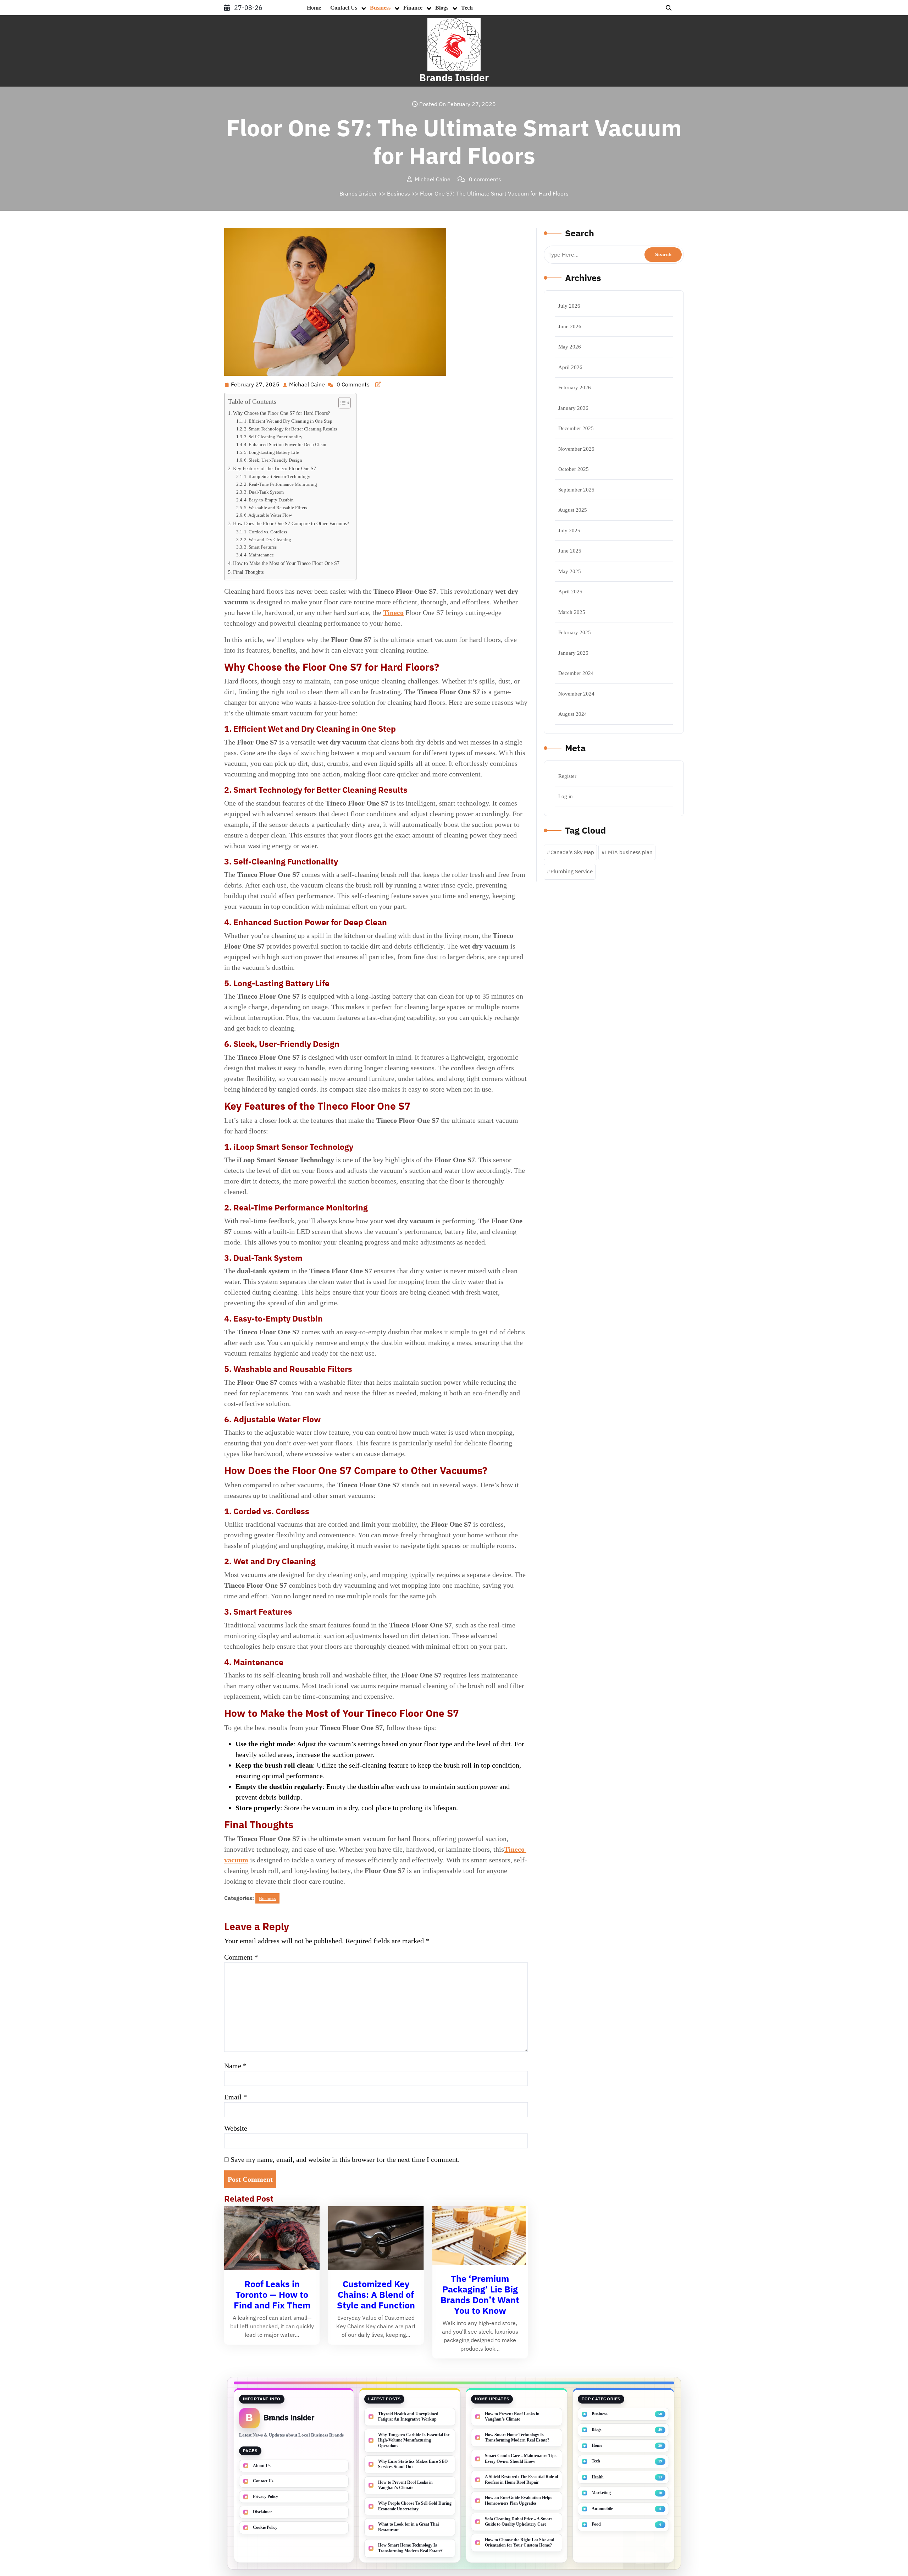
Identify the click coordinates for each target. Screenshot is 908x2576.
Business (380, 8)
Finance (413, 8)
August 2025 (573, 510)
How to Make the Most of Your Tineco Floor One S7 (286, 563)
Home (314, 8)
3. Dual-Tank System (264, 492)
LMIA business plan (629, 852)
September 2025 (576, 490)
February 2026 (575, 388)
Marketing (601, 2493)
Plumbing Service (572, 871)
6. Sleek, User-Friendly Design (273, 460)
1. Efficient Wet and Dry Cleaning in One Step (288, 421)
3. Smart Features (260, 547)
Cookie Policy (265, 2527)
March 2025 (572, 612)
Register (567, 776)
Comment (241, 1957)
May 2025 (570, 571)
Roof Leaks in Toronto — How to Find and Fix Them (272, 2294)
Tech (467, 8)
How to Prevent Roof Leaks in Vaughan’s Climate (405, 2485)
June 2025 (570, 551)
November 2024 (576, 694)
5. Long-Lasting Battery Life (272, 452)
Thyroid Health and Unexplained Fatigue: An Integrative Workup (408, 2417)
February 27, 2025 (256, 385)
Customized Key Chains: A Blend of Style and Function (376, 2294)
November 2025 (576, 449)
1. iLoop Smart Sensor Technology (277, 476)
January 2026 (573, 408)
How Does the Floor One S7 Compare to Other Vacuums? (291, 523)
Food (596, 2524)
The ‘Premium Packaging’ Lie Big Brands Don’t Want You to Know (480, 2294)
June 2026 (570, 326)
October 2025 (574, 469)
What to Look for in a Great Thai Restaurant (408, 2527)
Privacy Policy (265, 2497)
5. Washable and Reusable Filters (276, 508)
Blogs (442, 8)
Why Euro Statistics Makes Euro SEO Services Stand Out (413, 2464)
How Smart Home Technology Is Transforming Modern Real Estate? (410, 2548)
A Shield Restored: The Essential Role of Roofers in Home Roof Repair (522, 2479)
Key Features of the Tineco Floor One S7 (275, 468)
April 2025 (570, 592)
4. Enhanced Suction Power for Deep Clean (285, 444)
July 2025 (569, 531)
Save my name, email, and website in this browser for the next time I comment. (345, 2159)
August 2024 (573, 714)
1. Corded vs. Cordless (265, 532)
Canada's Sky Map (572, 852)
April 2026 (570, 367)
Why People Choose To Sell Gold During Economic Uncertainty (415, 2506)
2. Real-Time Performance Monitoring (281, 484)
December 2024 (576, 673)
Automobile (602, 2509)
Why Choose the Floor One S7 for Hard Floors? (281, 413)
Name (235, 2066)
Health (598, 2477)
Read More (269, 2239)
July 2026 (569, 306)
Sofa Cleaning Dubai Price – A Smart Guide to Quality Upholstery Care (518, 2522)
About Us (262, 2466)
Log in (566, 796)
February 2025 (575, 632)
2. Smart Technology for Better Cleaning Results (290, 429)
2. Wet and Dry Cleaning (268, 540)
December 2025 (576, 428)
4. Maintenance (259, 555)
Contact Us (344, 8)
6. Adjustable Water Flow (268, 515)
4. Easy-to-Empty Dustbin (269, 500)
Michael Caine (307, 385)
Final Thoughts (248, 572)
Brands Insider (454, 78)
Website (236, 2128)
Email (236, 2097)
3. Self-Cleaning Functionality (273, 437)
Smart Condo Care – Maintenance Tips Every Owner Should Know (521, 2459)
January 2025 (573, 653)
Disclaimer (262, 2512)
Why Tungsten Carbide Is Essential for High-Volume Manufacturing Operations (414, 2440)
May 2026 (570, 347)
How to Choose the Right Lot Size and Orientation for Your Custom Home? (520, 2543)
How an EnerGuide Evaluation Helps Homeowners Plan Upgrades (519, 2500)
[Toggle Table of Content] (341, 403)
